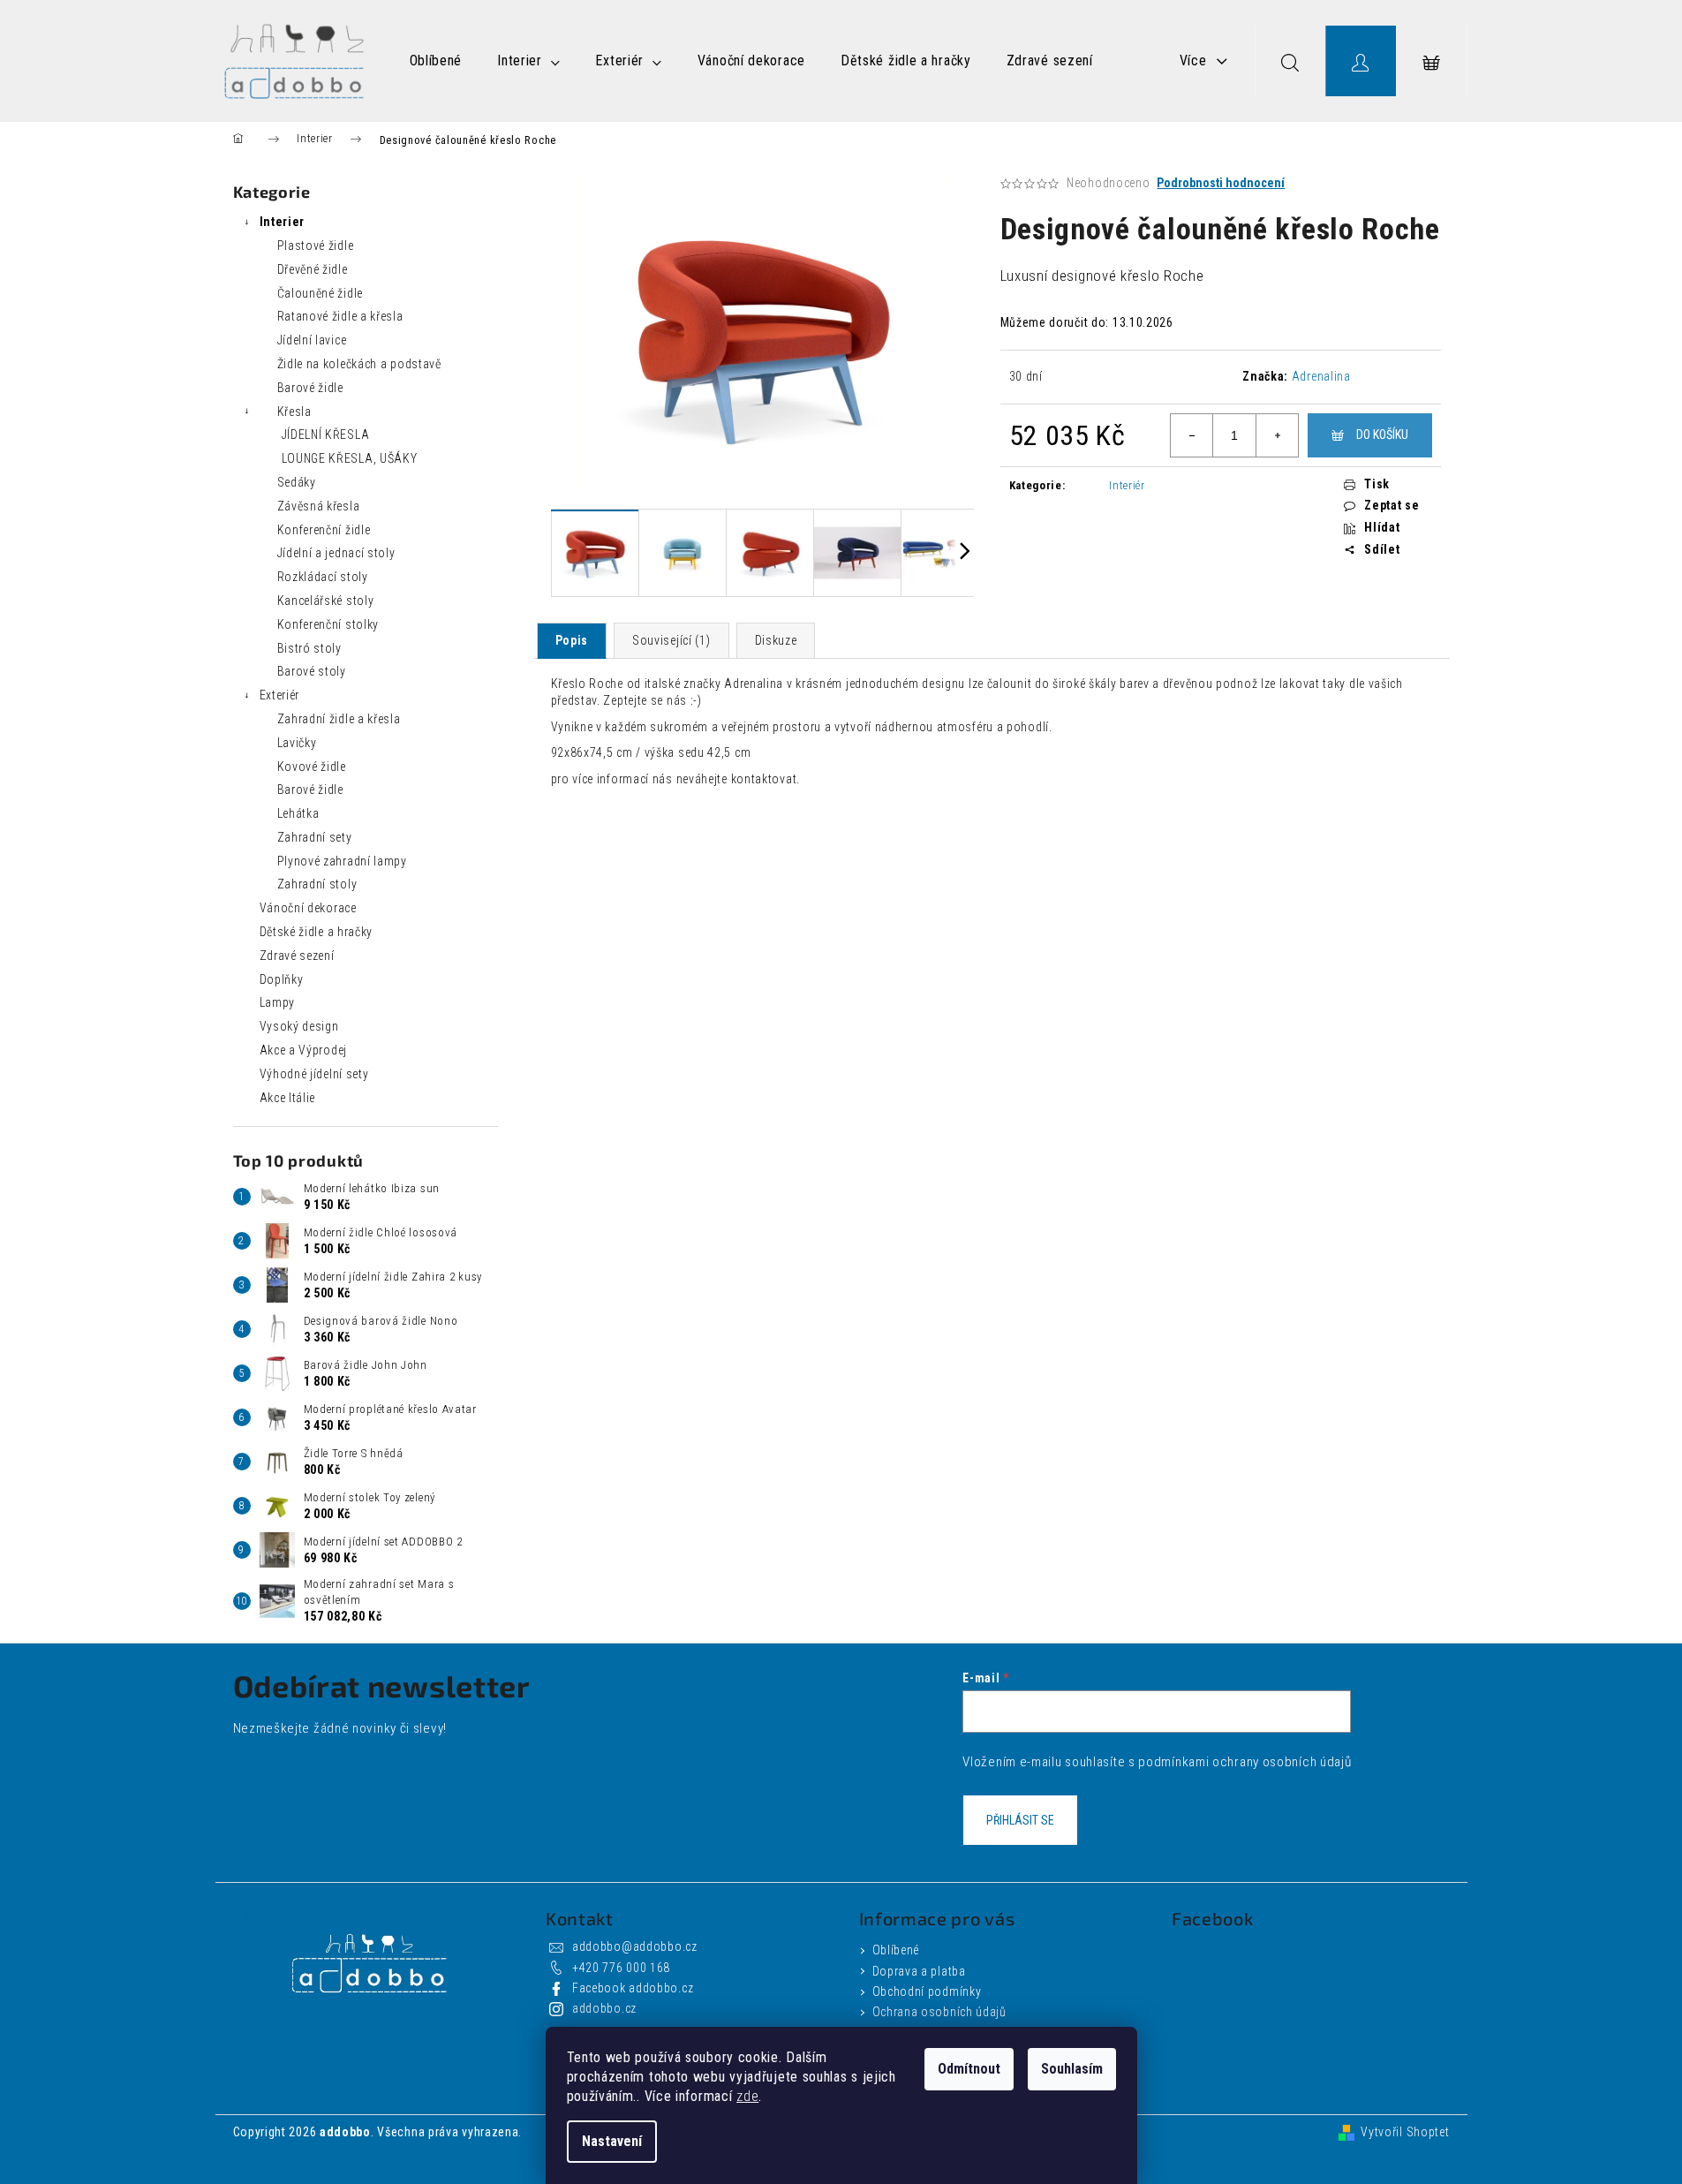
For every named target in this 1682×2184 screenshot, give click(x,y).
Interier (283, 222)
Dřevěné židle (313, 269)
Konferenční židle (324, 530)
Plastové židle (316, 246)
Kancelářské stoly (326, 601)
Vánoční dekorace (308, 908)
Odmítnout (969, 2069)
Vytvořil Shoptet (1405, 2132)
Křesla (294, 412)
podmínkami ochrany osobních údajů (1245, 1762)
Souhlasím (1072, 2069)
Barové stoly (312, 671)
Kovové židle (312, 767)
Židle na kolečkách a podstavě (359, 364)
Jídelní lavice (312, 340)
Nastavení (612, 2141)
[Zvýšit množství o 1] (1277, 435)
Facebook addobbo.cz (633, 1988)
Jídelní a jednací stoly (336, 553)
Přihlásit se (1020, 1820)
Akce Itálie (288, 1098)
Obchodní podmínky (927, 1991)
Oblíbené (896, 1950)
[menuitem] (436, 61)
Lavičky (297, 743)
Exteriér (280, 695)
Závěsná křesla (319, 506)
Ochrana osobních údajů (939, 2012)
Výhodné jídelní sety (314, 1074)
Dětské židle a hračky (317, 932)
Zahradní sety (315, 837)
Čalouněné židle (321, 293)
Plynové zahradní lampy (342, 861)
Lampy (278, 1002)
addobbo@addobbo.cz (635, 1946)
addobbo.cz (604, 2008)
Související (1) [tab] (671, 640)
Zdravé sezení (297, 956)
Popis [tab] (572, 640)
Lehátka (298, 813)
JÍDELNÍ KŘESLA (326, 435)
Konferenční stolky (328, 624)
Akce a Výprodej (304, 1050)
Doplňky (282, 979)
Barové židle (310, 388)
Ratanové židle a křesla (340, 316)
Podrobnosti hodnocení (1221, 183)
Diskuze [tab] (776, 640)
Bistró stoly (309, 648)
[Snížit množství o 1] (1192, 435)
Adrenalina (1321, 376)
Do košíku (1382, 435)
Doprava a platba (919, 1971)
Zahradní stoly (317, 884)
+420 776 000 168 (621, 1968)
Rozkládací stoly (323, 577)
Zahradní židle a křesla (339, 719)
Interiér (1127, 485)
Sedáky (297, 482)
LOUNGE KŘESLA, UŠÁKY (350, 458)
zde (747, 2096)
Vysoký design (299, 1026)
